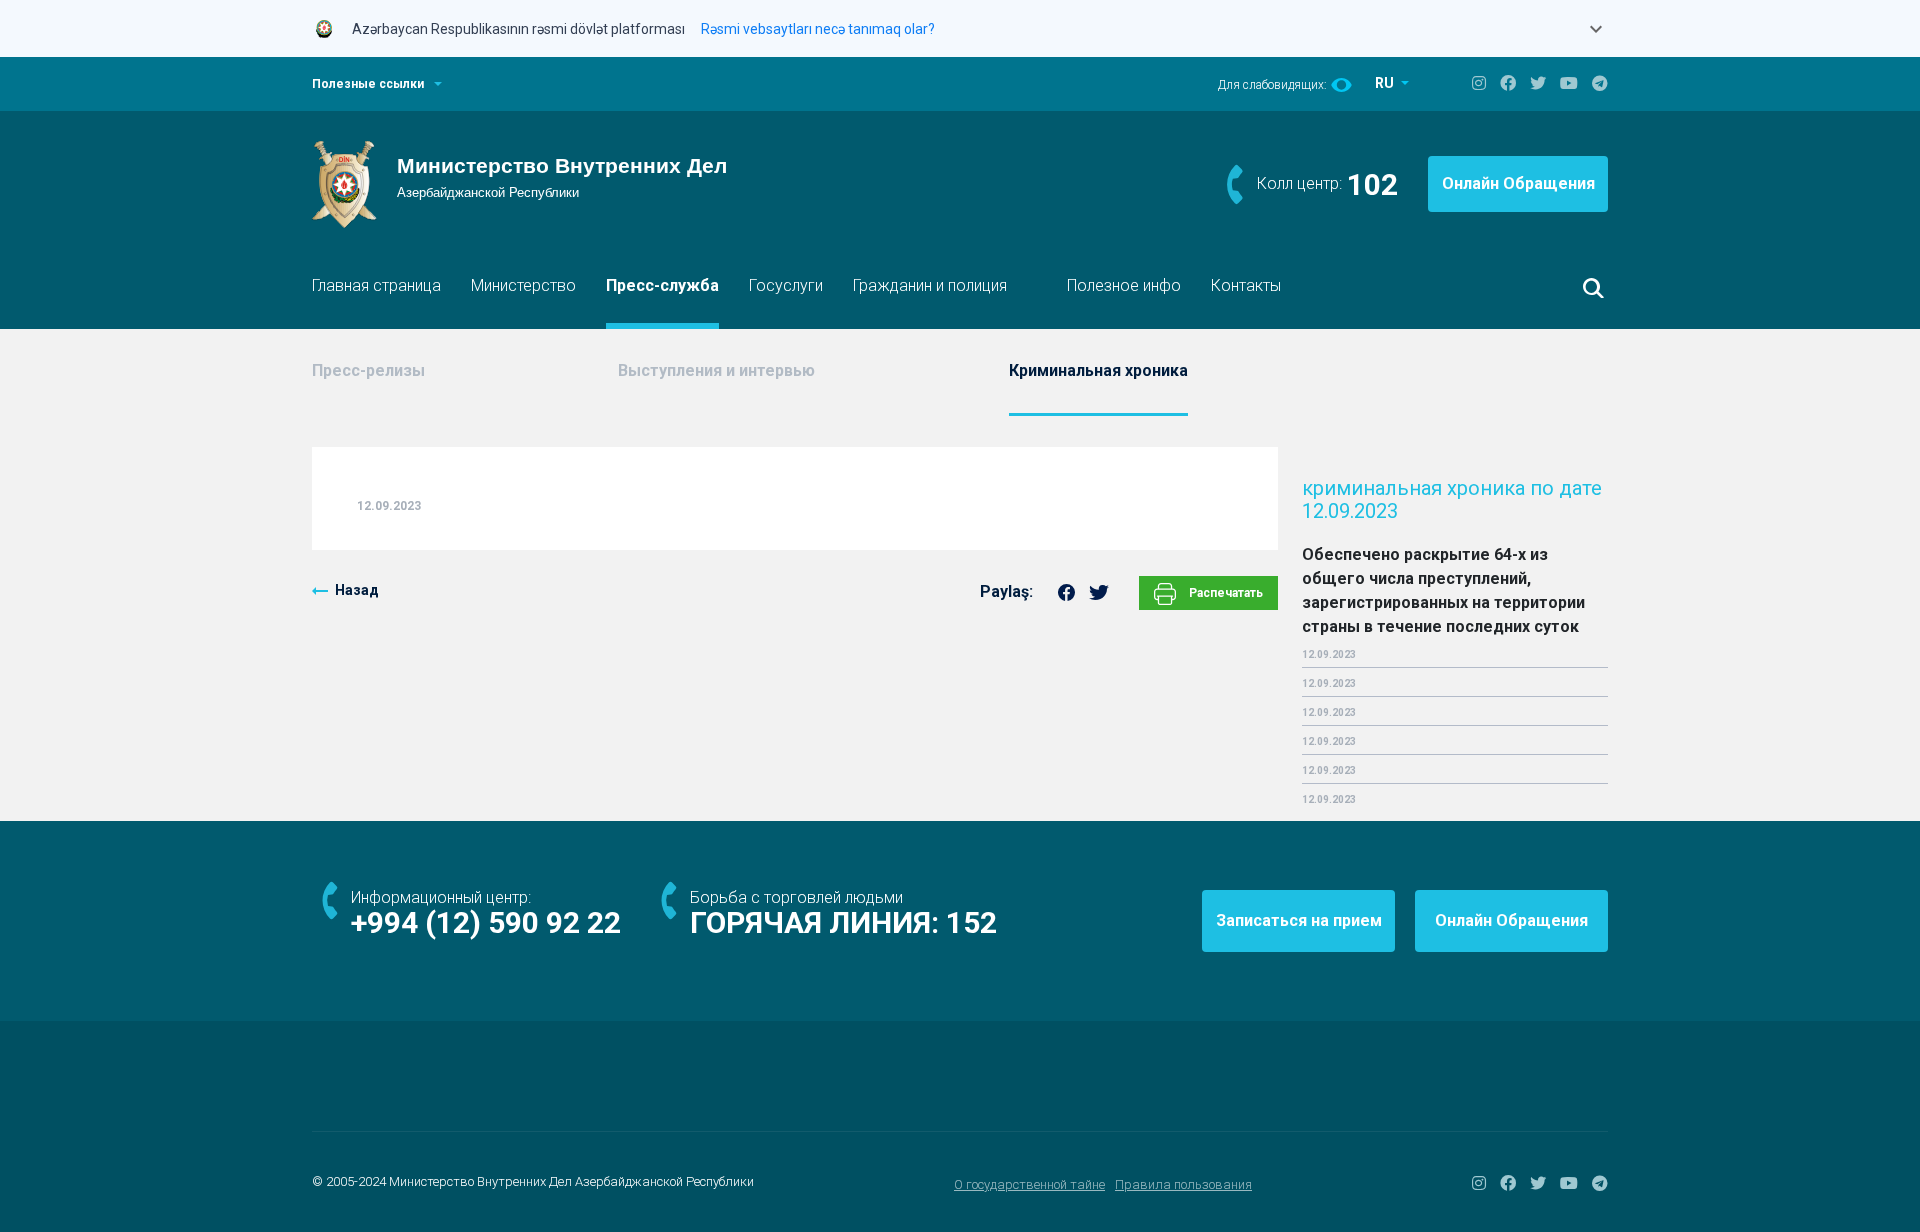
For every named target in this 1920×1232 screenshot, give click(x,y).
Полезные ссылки (368, 84)
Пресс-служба (662, 285)
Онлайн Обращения (1518, 183)
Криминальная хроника (1098, 370)
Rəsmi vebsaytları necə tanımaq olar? (818, 29)
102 (1372, 184)
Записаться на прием (1299, 920)
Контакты (1246, 285)
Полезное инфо (1124, 285)
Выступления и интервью (716, 370)
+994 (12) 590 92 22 (486, 922)
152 (971, 922)
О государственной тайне (1029, 1184)
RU (1386, 83)
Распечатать (1224, 593)
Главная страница (376, 285)
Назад (357, 590)
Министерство (523, 285)
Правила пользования (1183, 1184)
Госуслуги (786, 285)
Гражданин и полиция (930, 285)
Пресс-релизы (368, 370)
